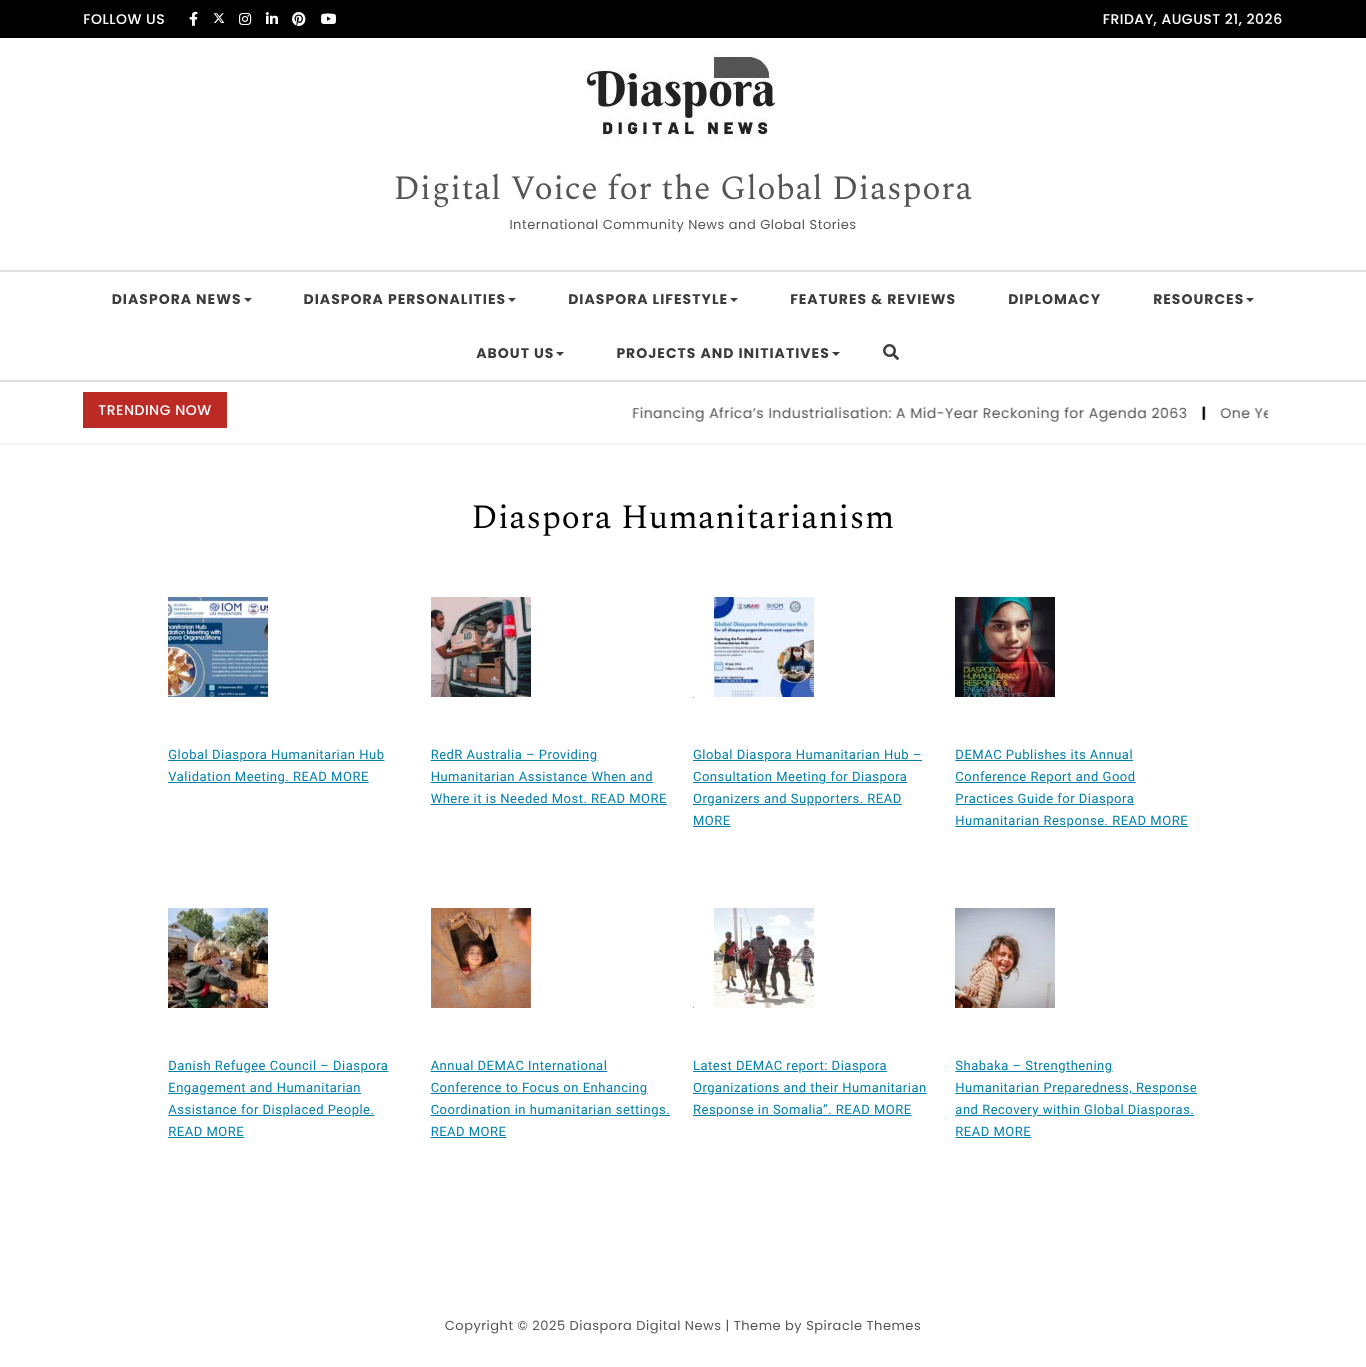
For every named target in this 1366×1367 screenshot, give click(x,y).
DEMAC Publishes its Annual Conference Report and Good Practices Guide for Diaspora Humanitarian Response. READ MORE (1071, 788)
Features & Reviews (873, 299)
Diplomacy (1054, 299)
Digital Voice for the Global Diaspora (682, 190)
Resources (1198, 299)
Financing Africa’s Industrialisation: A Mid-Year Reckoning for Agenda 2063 (899, 413)
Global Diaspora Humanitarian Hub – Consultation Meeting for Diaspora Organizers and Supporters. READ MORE (807, 788)
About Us (515, 353)
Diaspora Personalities (405, 299)
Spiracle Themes (863, 1325)
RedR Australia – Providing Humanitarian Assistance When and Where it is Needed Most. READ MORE (549, 777)
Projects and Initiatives (722, 353)
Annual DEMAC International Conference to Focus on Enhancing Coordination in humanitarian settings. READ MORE (551, 1099)
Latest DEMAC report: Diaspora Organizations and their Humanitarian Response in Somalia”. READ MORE (810, 1088)
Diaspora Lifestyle (648, 299)
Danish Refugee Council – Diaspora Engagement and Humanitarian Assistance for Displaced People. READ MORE (278, 1099)
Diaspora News (177, 299)
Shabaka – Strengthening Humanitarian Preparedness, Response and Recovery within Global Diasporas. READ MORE (1076, 1099)
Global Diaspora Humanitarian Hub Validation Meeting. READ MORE (276, 766)
